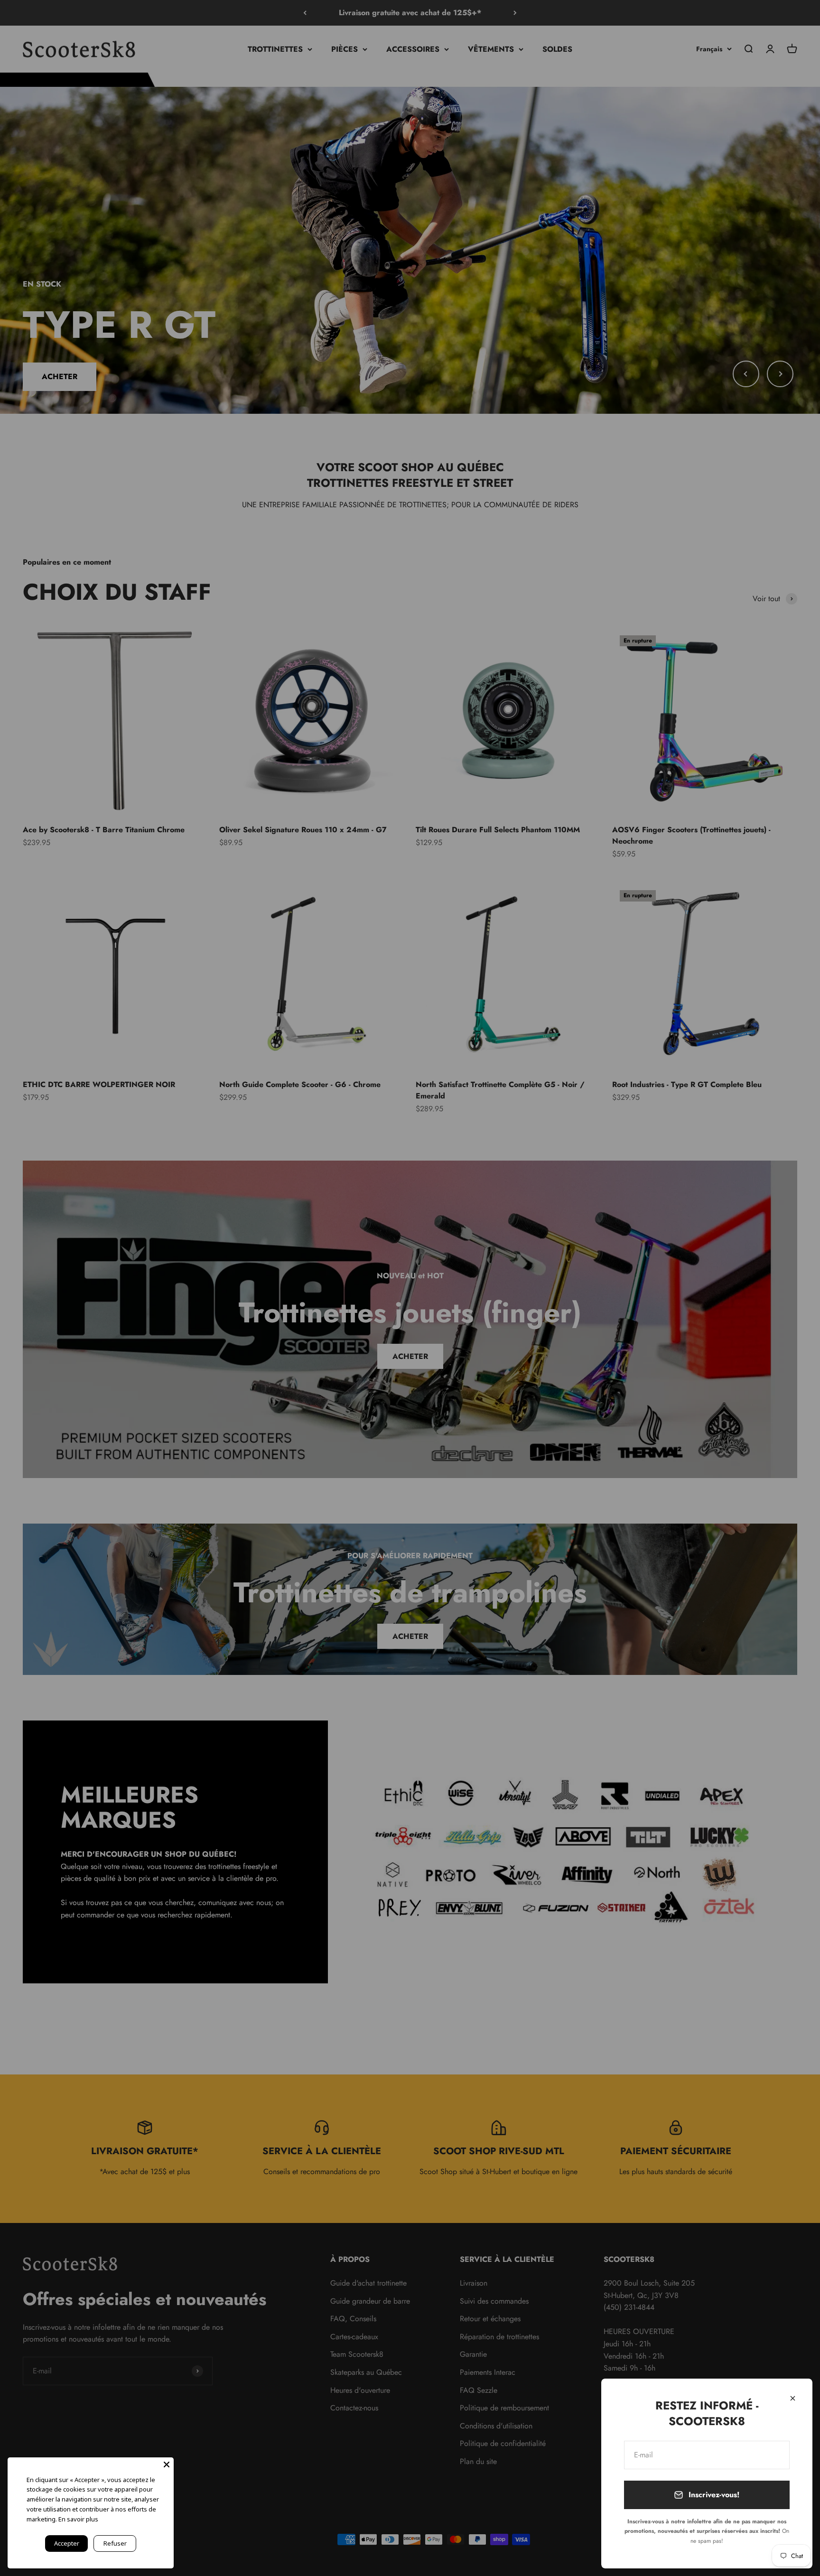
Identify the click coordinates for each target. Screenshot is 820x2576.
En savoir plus (78, 2519)
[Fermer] (793, 2398)
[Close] (167, 2464)
